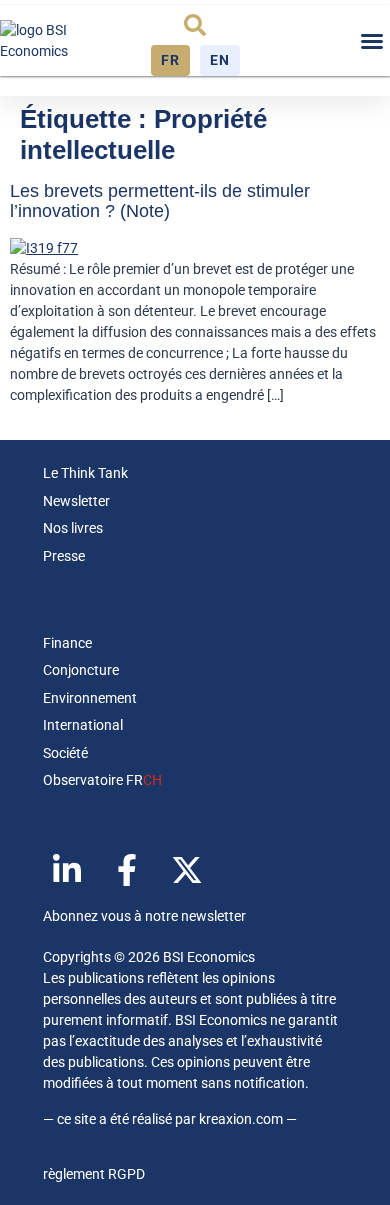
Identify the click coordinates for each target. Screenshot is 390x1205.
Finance (67, 643)
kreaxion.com (241, 1119)
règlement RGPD (94, 1174)
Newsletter (76, 501)
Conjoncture (81, 670)
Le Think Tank (85, 473)
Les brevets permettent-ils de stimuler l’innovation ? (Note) (160, 201)
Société (65, 753)
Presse (64, 556)
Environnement (90, 698)
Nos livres (73, 528)
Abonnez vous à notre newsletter (144, 916)
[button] (195, 25)
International (83, 725)
